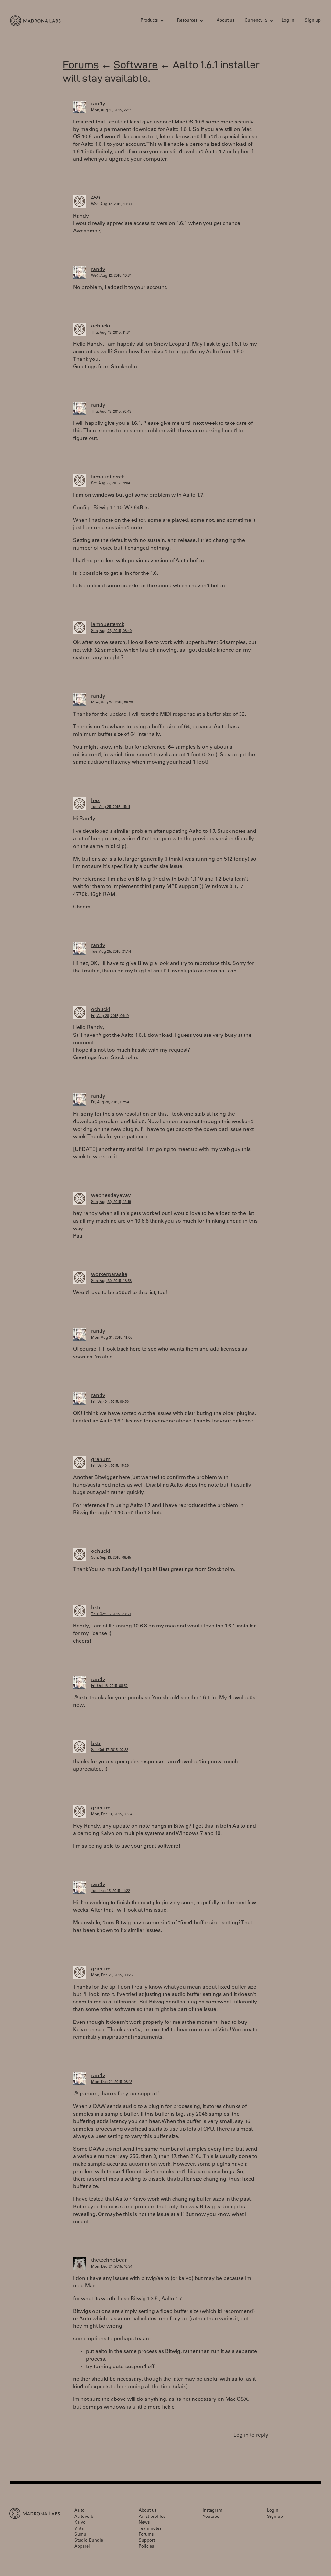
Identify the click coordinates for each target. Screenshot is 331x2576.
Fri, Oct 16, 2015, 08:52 (109, 1686)
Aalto (80, 2511)
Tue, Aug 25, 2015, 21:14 (111, 952)
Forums (81, 64)
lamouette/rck (108, 477)
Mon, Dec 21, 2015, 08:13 (112, 2082)
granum (101, 1460)
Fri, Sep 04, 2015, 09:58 (110, 1402)
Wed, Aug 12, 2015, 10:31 (111, 276)
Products (149, 21)
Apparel (82, 2547)
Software (136, 64)
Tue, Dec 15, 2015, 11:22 (111, 1891)
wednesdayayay (111, 1196)
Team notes (150, 2529)
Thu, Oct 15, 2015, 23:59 (111, 1614)
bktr (96, 1608)
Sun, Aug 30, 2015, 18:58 (111, 1281)
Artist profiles (152, 2517)
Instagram (213, 2511)
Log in (288, 21)
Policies (146, 2547)
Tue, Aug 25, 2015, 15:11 (111, 807)
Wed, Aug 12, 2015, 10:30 (111, 204)
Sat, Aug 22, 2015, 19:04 (111, 483)
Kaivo (80, 2523)
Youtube (211, 2517)
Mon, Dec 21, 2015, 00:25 (112, 1975)
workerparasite (109, 1275)
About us (225, 21)
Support (147, 2541)
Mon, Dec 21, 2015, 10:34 (112, 2267)
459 (96, 198)
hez (95, 801)
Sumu (80, 2535)
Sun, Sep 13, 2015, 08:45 (111, 1558)
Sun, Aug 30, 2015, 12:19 (111, 1202)
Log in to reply (251, 2435)
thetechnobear (109, 2260)
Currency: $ (256, 21)
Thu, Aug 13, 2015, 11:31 (111, 333)
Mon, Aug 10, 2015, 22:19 (112, 110)
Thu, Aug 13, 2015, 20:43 (111, 412)
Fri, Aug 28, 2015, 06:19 (110, 1016)
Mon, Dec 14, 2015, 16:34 (112, 1814)
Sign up (313, 21)
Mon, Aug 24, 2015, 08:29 (112, 703)
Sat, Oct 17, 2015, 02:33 (110, 1750)
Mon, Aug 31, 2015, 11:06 (112, 1338)
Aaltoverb (84, 2517)
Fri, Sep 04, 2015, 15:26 (110, 1466)
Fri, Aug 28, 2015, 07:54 (110, 1103)
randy (98, 104)
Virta (79, 2529)
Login (273, 2511)
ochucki (101, 326)
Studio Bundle (89, 2541)
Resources (187, 21)
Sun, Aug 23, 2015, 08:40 (111, 631)
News (144, 2523)
